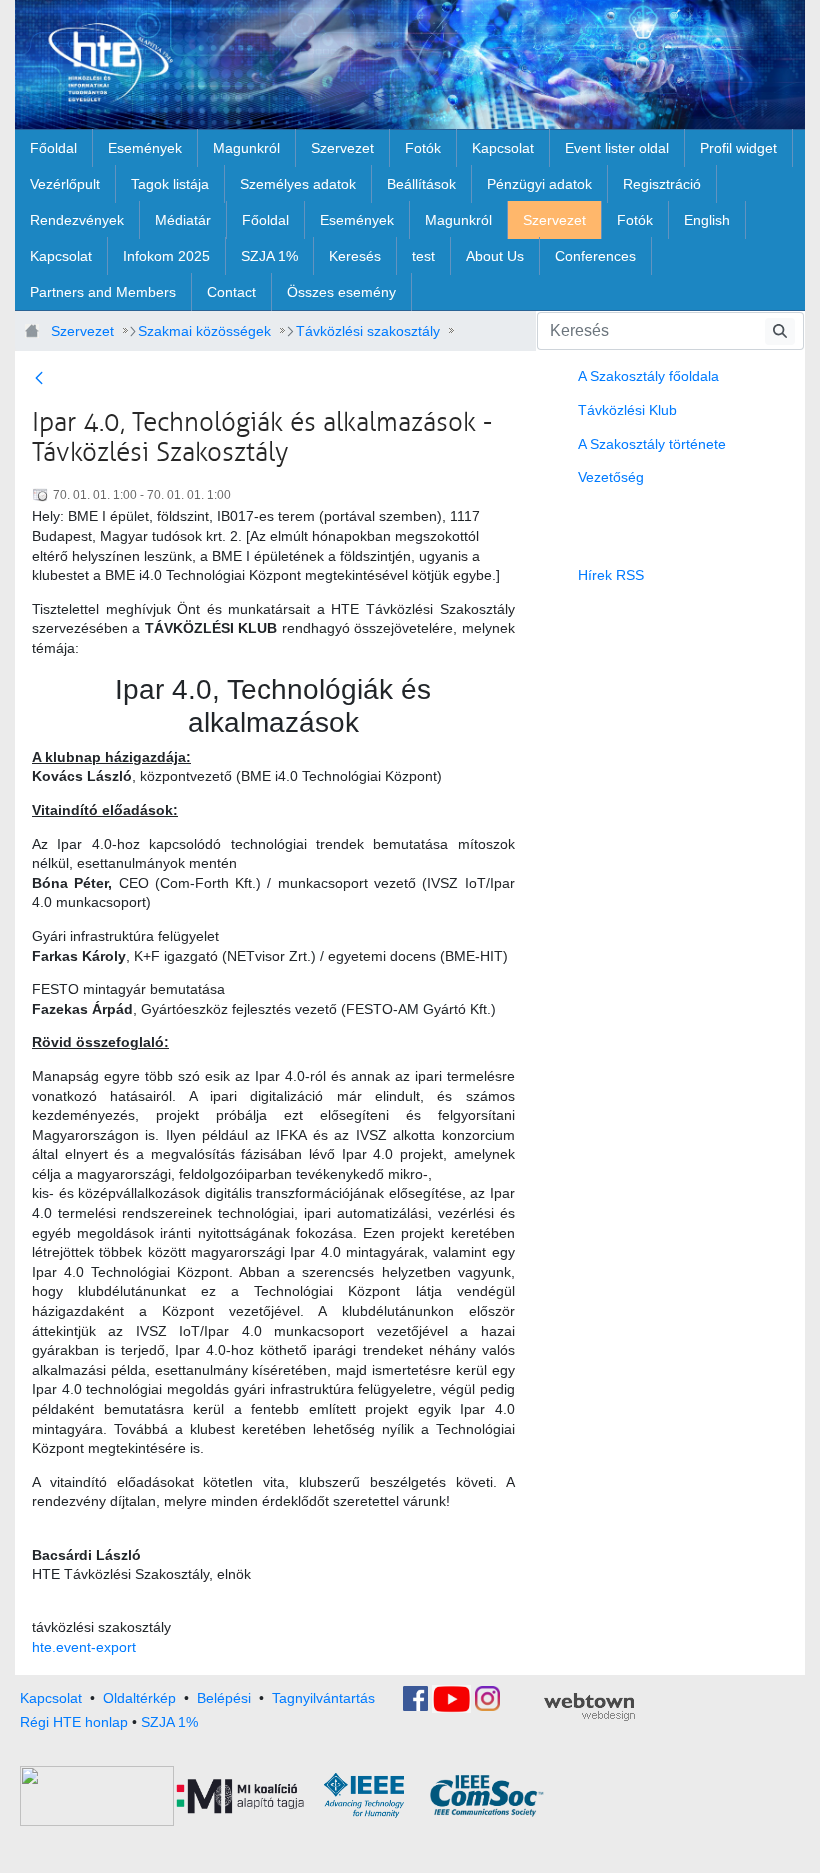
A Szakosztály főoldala (648, 376)
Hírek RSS (611, 575)
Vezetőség (611, 477)
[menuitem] (53, 148)
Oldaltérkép (139, 1697)
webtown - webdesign (589, 1707)
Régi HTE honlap (74, 1722)
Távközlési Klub (627, 410)
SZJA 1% (169, 1722)
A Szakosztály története (652, 444)
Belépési (224, 1697)
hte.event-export (84, 1647)
